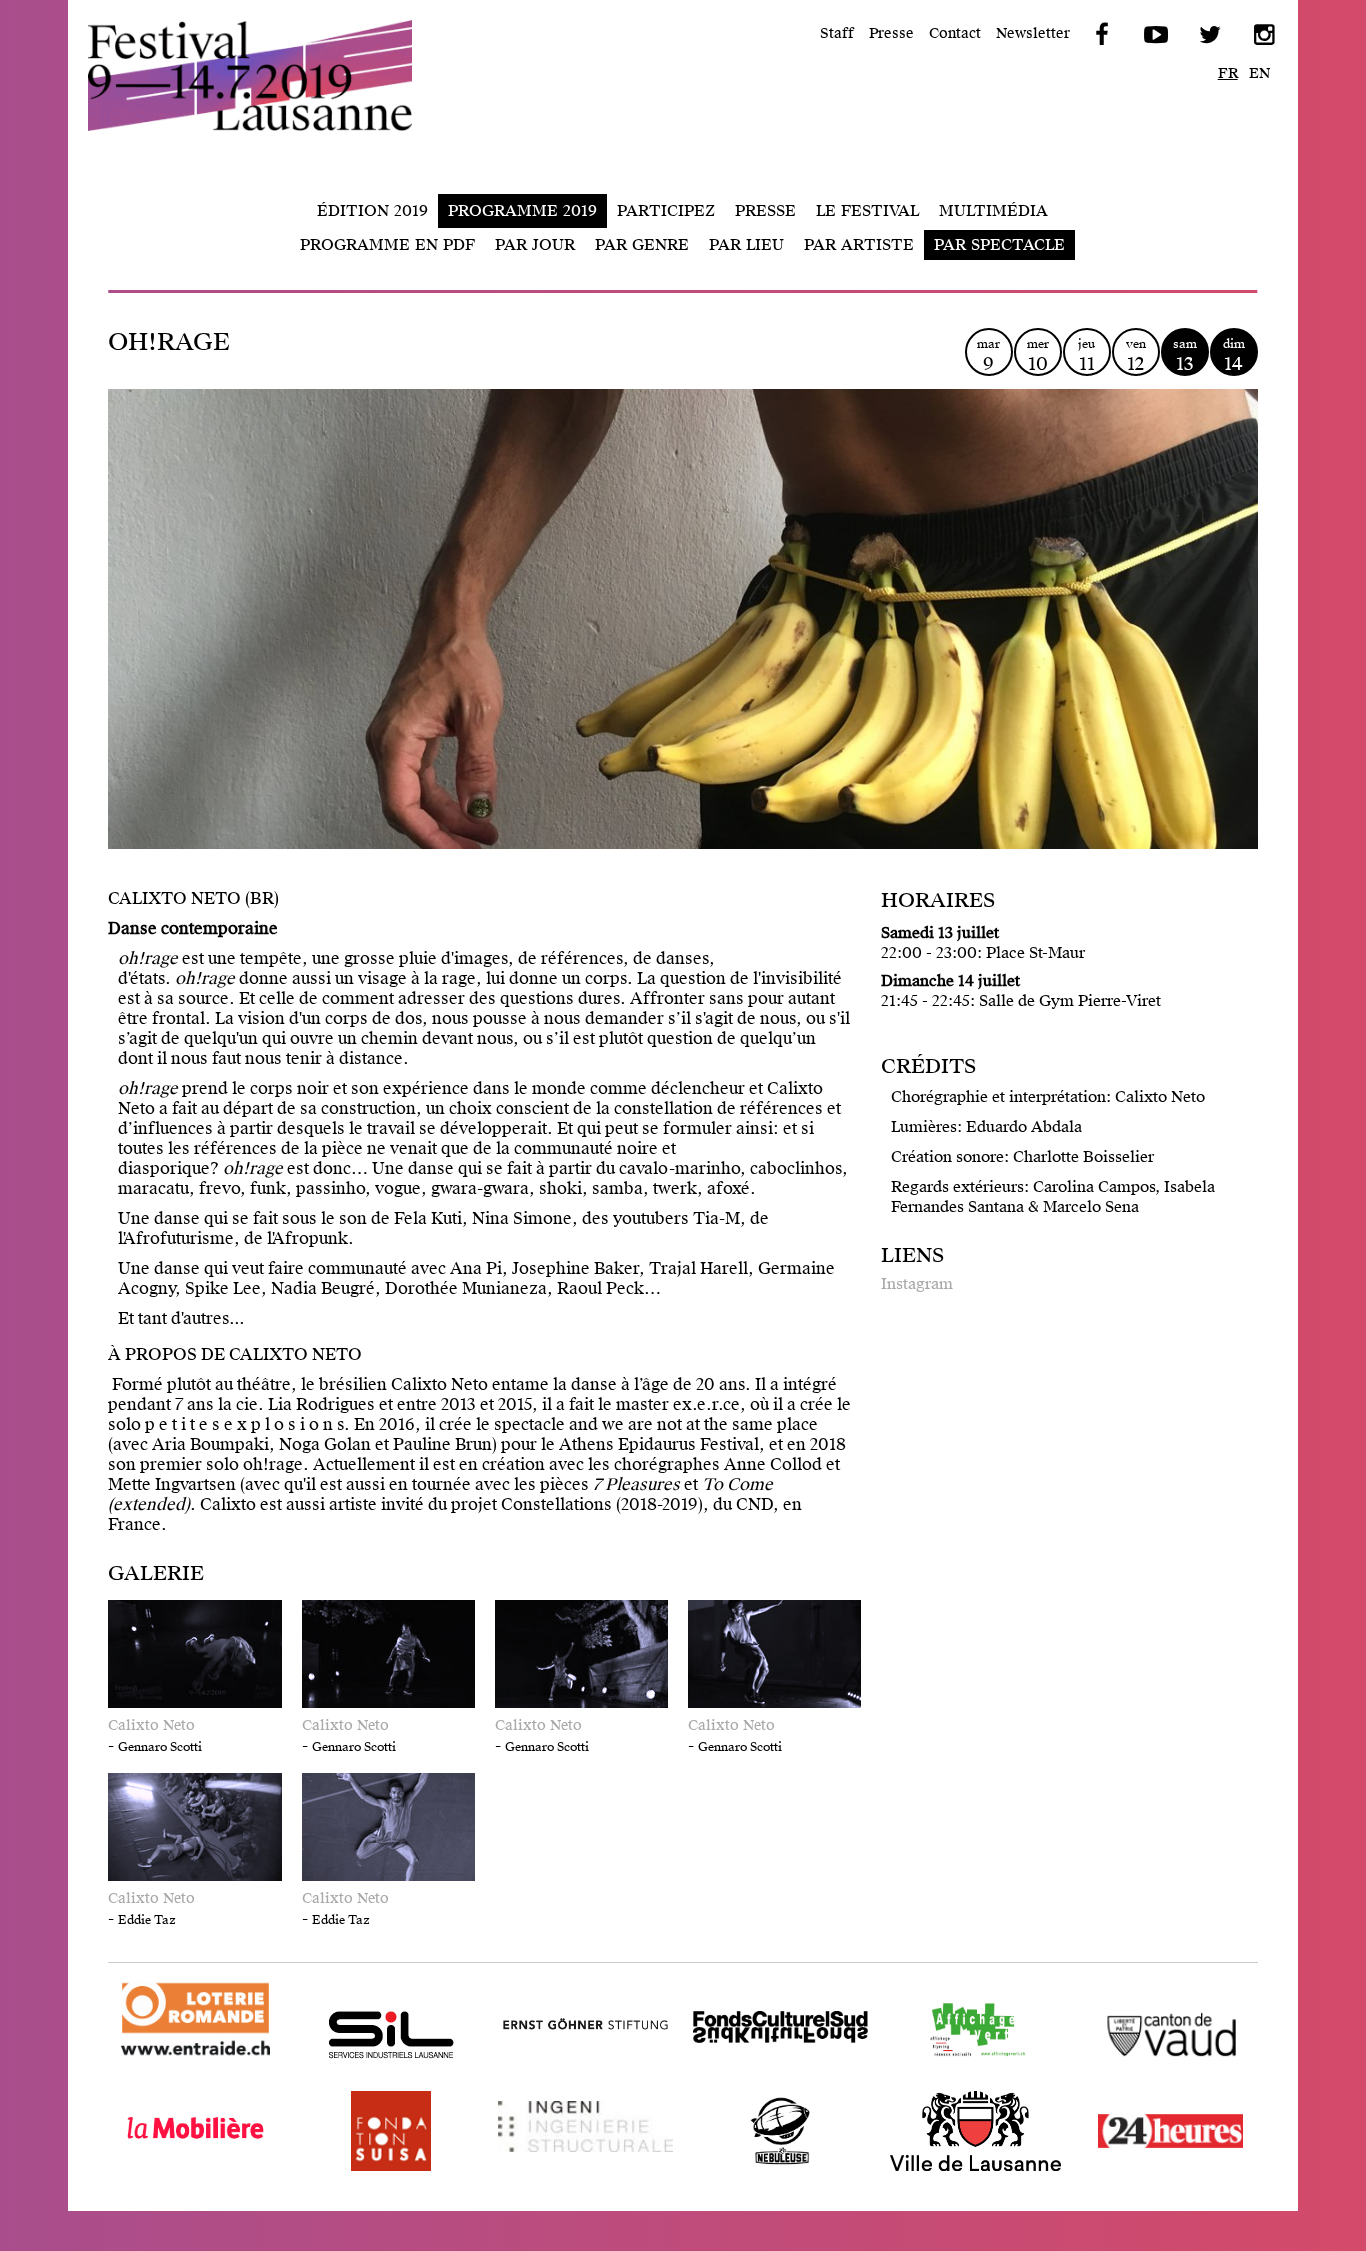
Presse (891, 33)
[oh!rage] (682, 653)
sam (1185, 355)
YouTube (1155, 35)
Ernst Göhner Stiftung (582, 2074)
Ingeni (522, 2170)
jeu (1086, 355)
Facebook (1101, 35)
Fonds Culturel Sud (766, 2074)
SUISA (328, 2170)
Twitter (1209, 35)
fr (1228, 73)
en (1259, 73)
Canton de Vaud (1143, 2074)
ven (1136, 355)
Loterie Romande (175, 2058)
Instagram (917, 1284)
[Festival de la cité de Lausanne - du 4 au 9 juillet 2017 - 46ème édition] (268, 75)
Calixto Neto (151, 1725)
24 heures (1119, 2170)
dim (1234, 355)
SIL (316, 2074)
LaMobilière (155, 2170)
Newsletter (1033, 33)
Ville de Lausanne (956, 2170)
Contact (955, 33)
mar (988, 355)
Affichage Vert (944, 2074)
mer (1038, 355)
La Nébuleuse (745, 2170)
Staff (837, 33)
